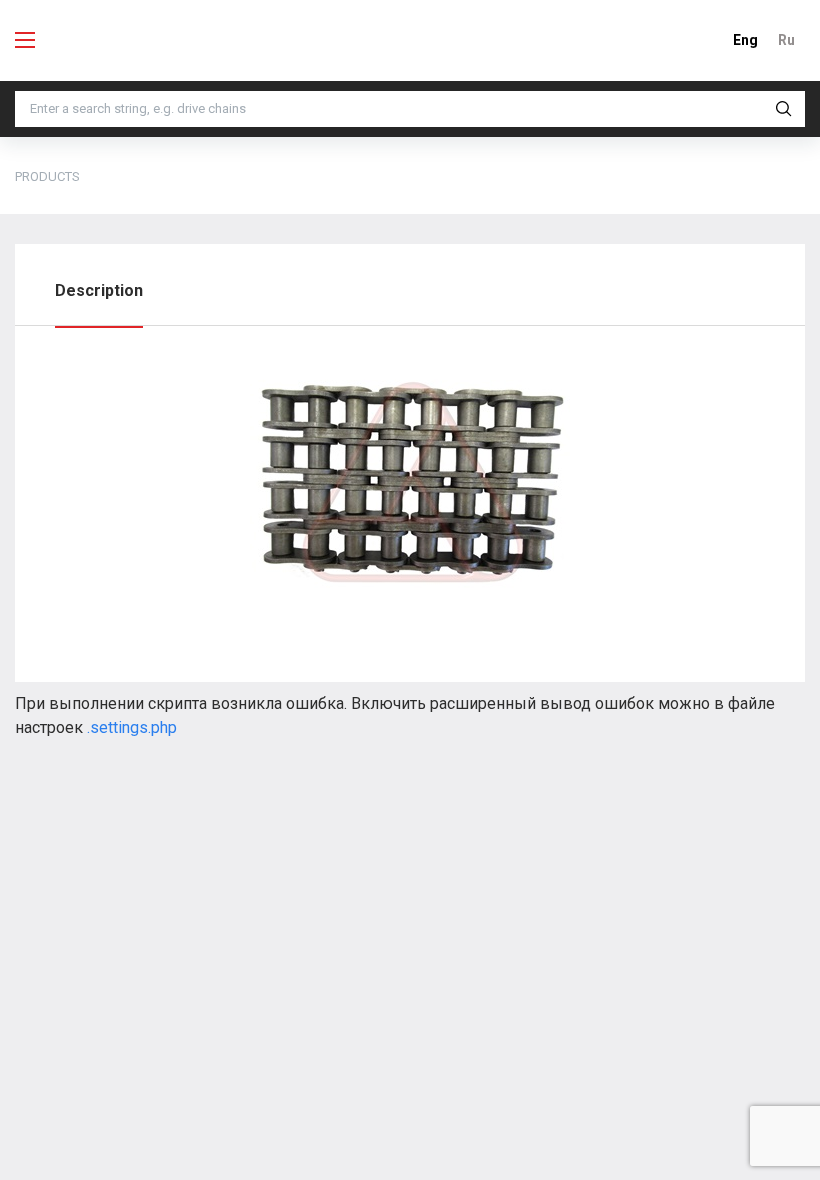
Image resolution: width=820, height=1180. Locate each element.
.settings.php (132, 727)
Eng (745, 40)
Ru (786, 40)
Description (99, 290)
